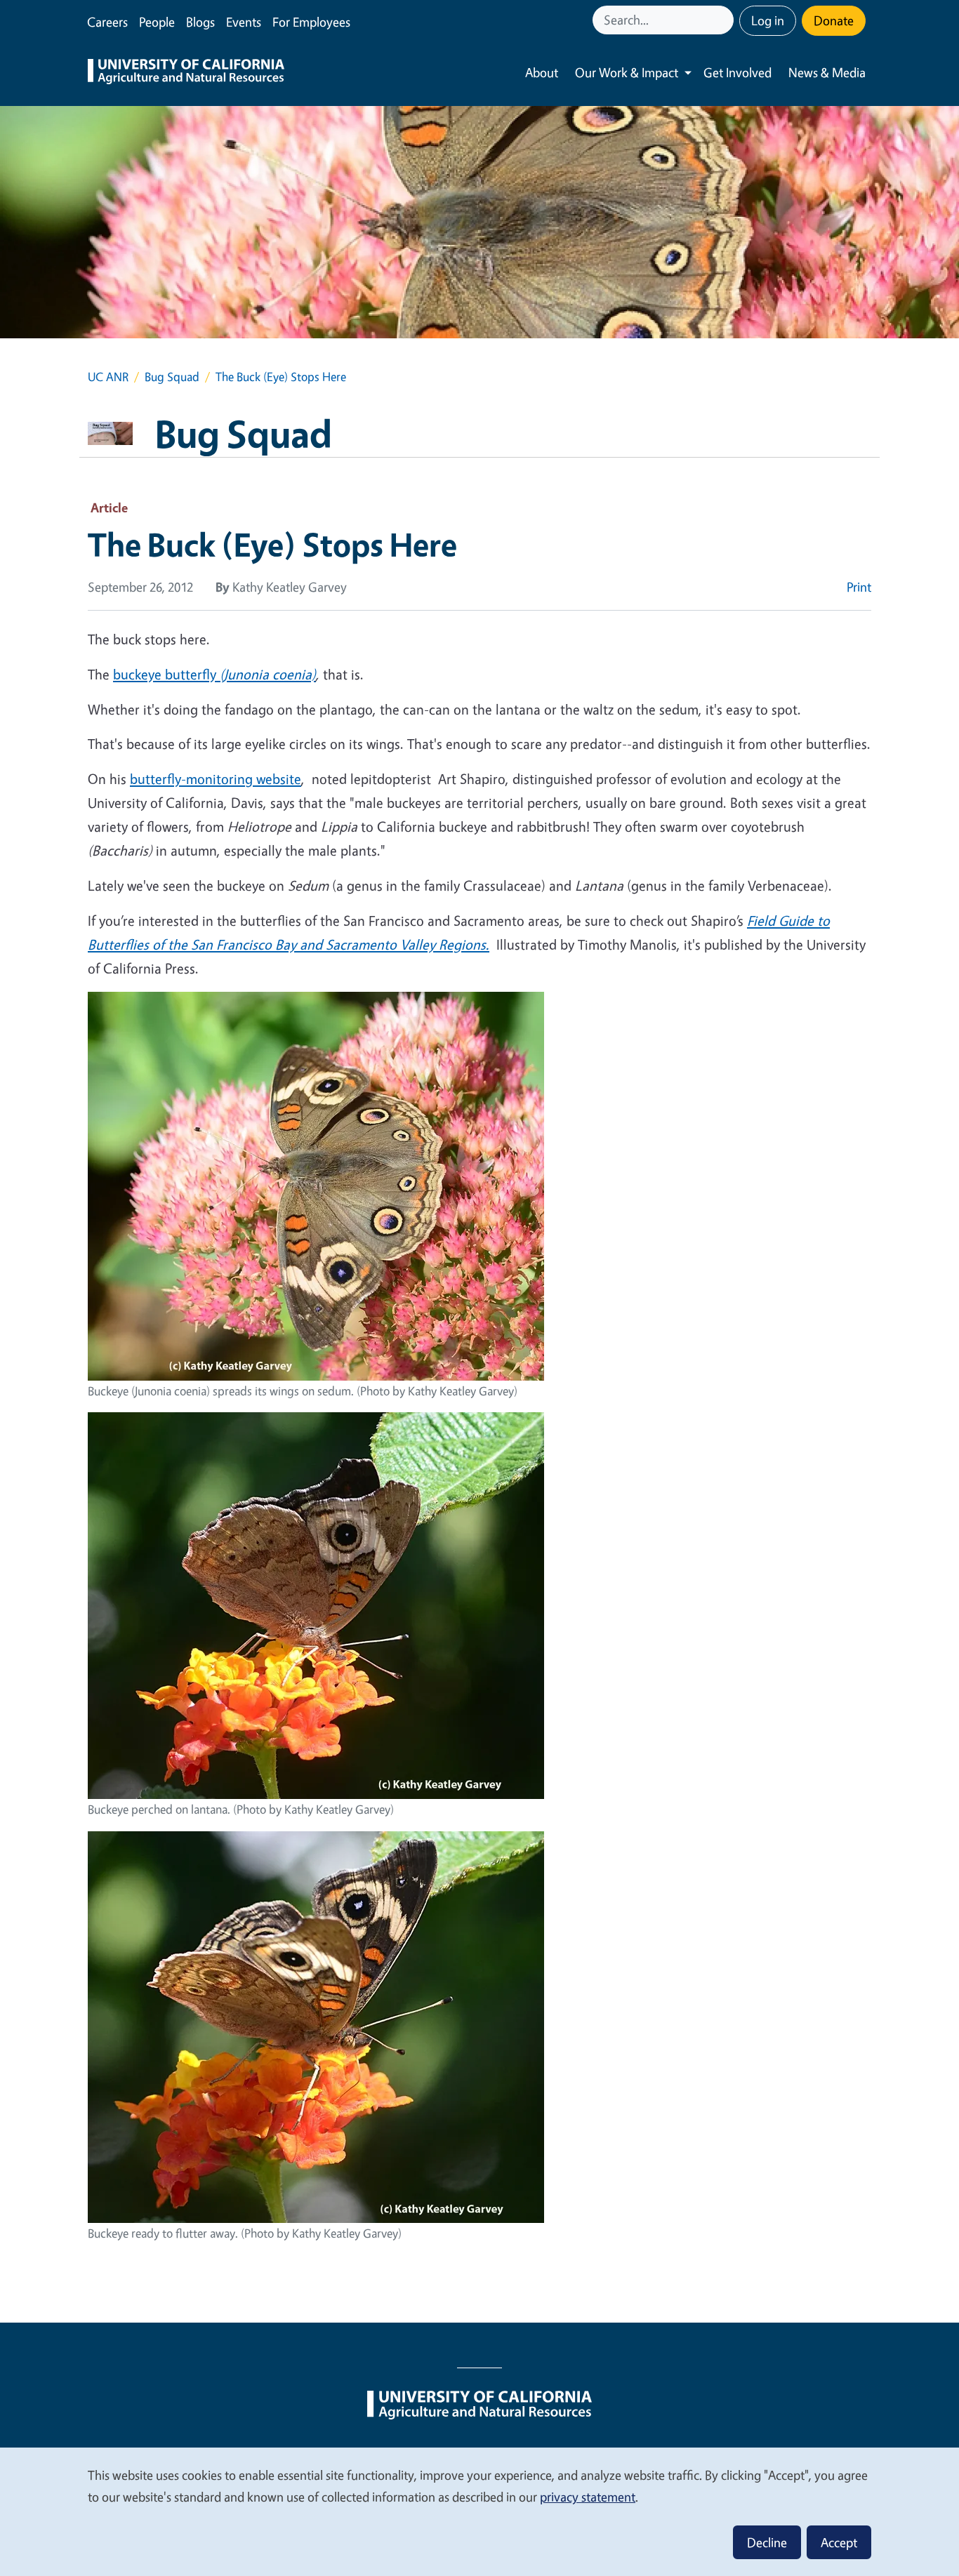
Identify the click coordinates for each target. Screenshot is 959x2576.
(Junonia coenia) (268, 674)
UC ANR (108, 377)
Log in (768, 20)
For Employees (311, 22)
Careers (107, 22)
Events (244, 22)
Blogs (200, 22)
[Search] (725, 20)
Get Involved (738, 72)
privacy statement (588, 2497)
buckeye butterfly (166, 674)
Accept (839, 2542)
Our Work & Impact (627, 72)
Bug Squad (172, 377)
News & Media (827, 72)
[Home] (186, 73)
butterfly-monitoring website (216, 779)
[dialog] (479, 2511)
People (157, 22)
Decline (767, 2542)
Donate (834, 20)
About (542, 72)
